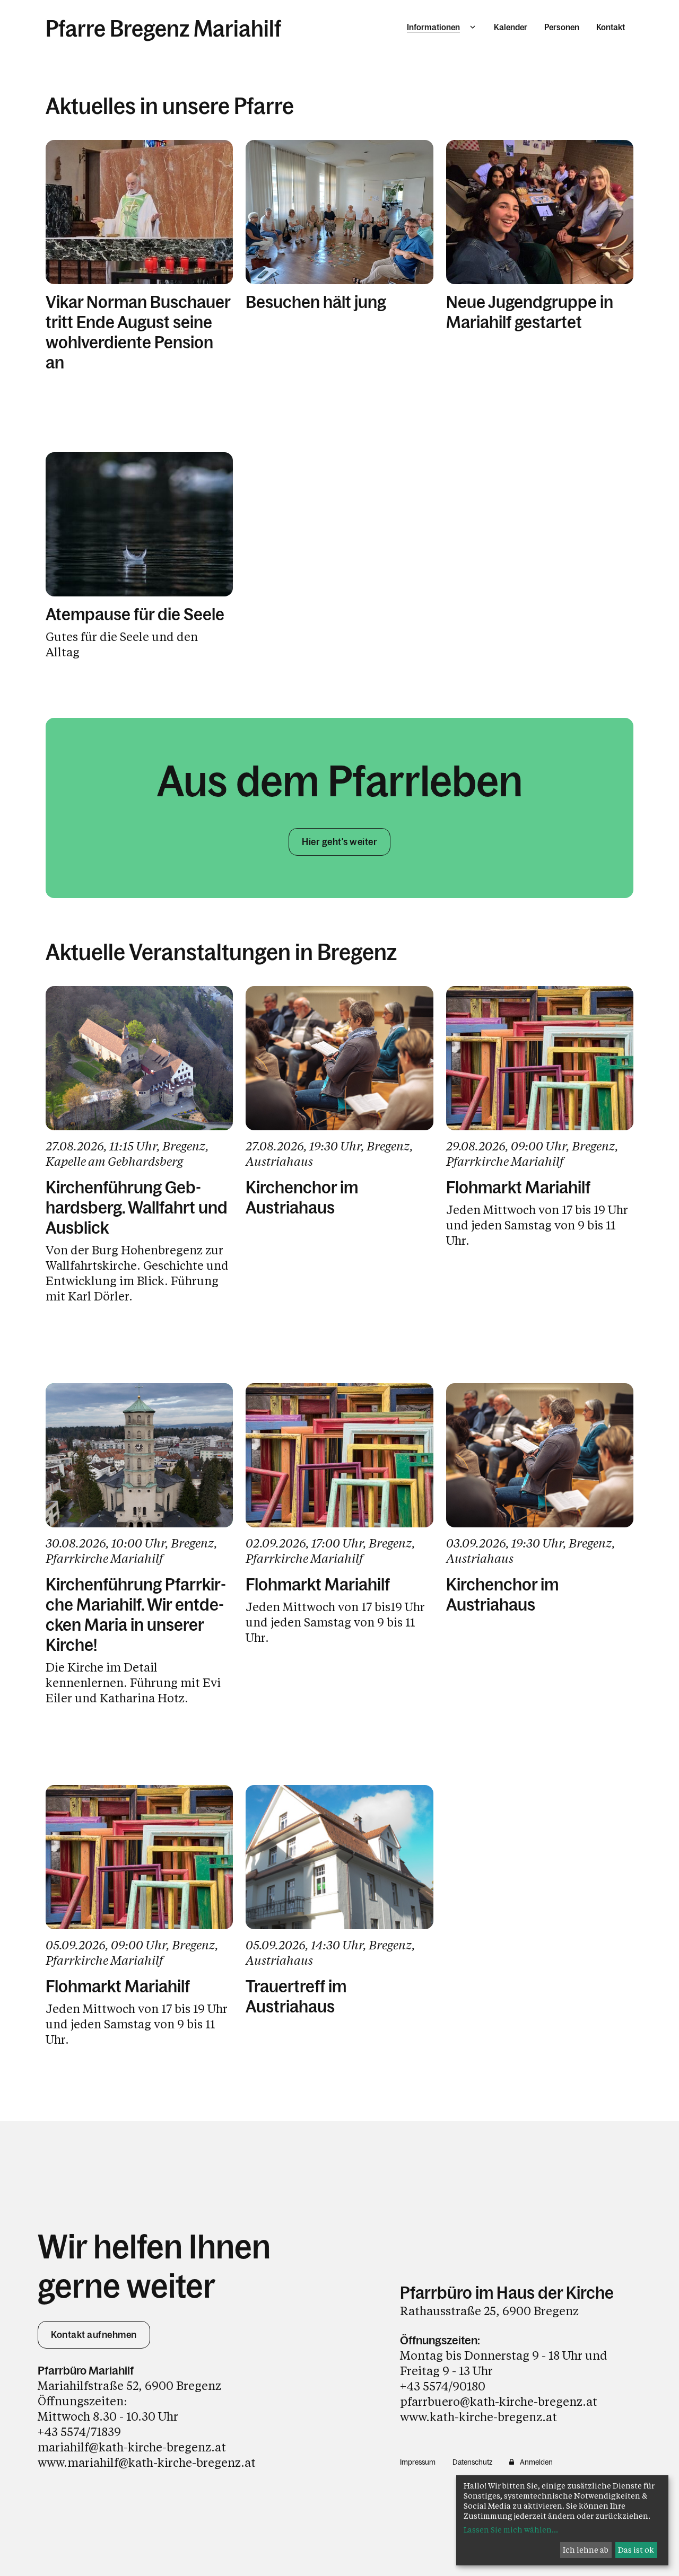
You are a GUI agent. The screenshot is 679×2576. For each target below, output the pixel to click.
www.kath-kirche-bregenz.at (478, 2417)
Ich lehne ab (586, 2550)
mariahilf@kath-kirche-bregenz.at (132, 2447)
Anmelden (536, 2462)
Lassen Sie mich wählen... (511, 2530)
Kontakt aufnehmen (94, 2335)
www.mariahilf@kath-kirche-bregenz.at (147, 2462)
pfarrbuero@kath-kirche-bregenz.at (499, 2401)
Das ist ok (636, 2550)
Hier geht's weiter (339, 842)
